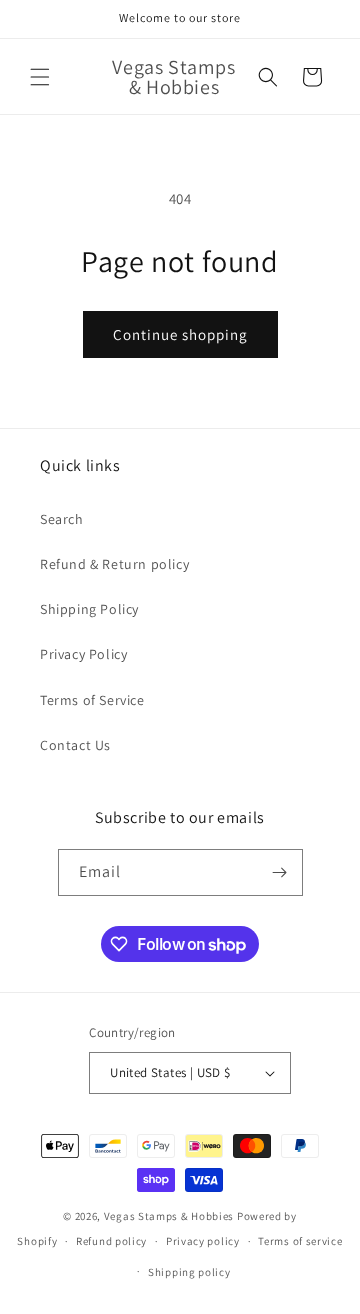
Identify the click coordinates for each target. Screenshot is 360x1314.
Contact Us (75, 745)
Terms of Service (92, 700)
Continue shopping (180, 334)
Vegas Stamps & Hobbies (169, 1216)
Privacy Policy (83, 654)
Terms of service (300, 1241)
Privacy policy (203, 1241)
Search (62, 519)
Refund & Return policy (114, 564)
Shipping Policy (89, 609)
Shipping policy (189, 1272)
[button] (40, 77)
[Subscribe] (280, 872)
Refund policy (111, 1241)
